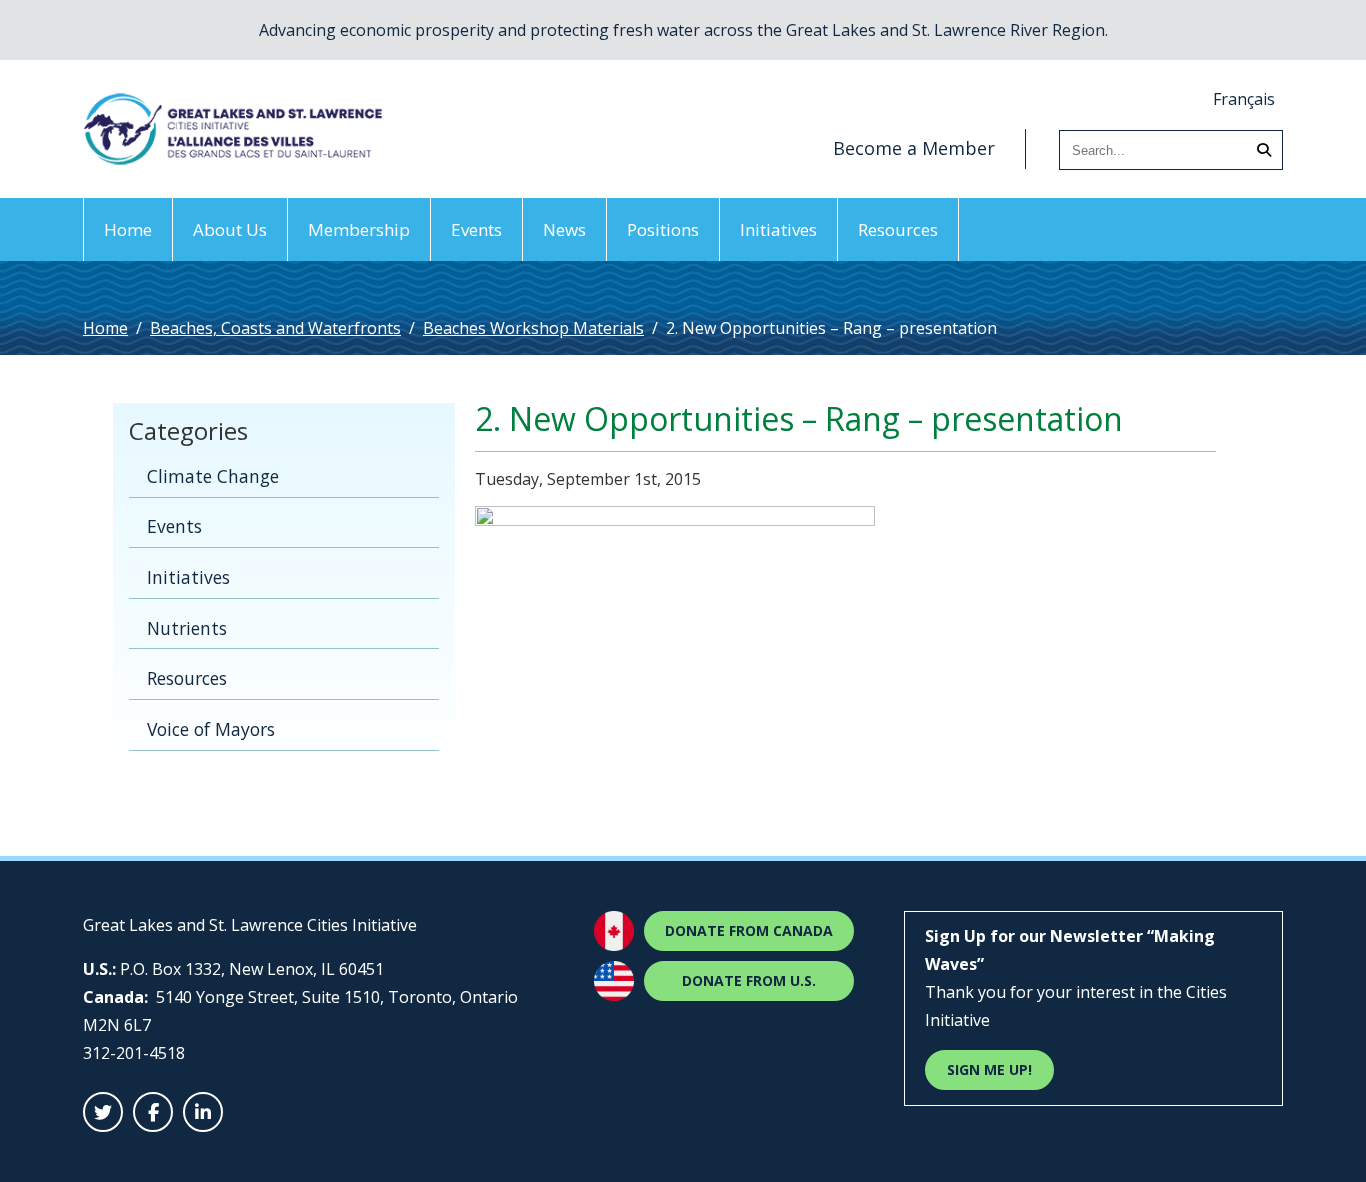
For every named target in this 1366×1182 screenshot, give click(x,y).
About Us (230, 229)
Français (1244, 99)
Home (128, 229)
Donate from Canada (749, 930)
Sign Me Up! (989, 1069)
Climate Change (213, 476)
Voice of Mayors (211, 729)
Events (476, 229)
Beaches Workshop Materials (533, 328)
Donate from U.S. (749, 980)
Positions (663, 229)
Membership (359, 229)
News (564, 229)
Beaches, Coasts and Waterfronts (275, 328)
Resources (898, 229)
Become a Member (914, 148)
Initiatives (778, 229)
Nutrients (187, 628)
